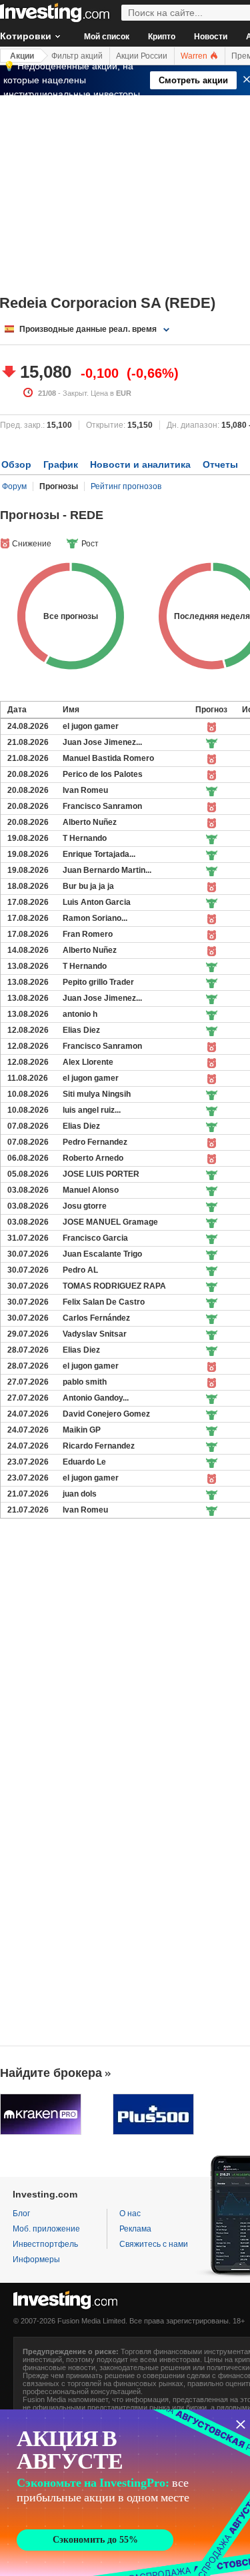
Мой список (107, 37)
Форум (14, 486)
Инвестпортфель (45, 2244)
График (61, 464)
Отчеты (220, 464)
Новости (211, 37)
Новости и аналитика (140, 464)
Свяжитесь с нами (154, 2244)
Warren (195, 56)
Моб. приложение (46, 2229)
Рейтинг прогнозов (126, 486)
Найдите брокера (51, 2073)
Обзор (16, 464)
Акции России (142, 56)
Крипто (162, 37)
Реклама (135, 2229)
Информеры (36, 2259)
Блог (21, 2214)
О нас (130, 2214)
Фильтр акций (77, 56)
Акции (22, 56)
